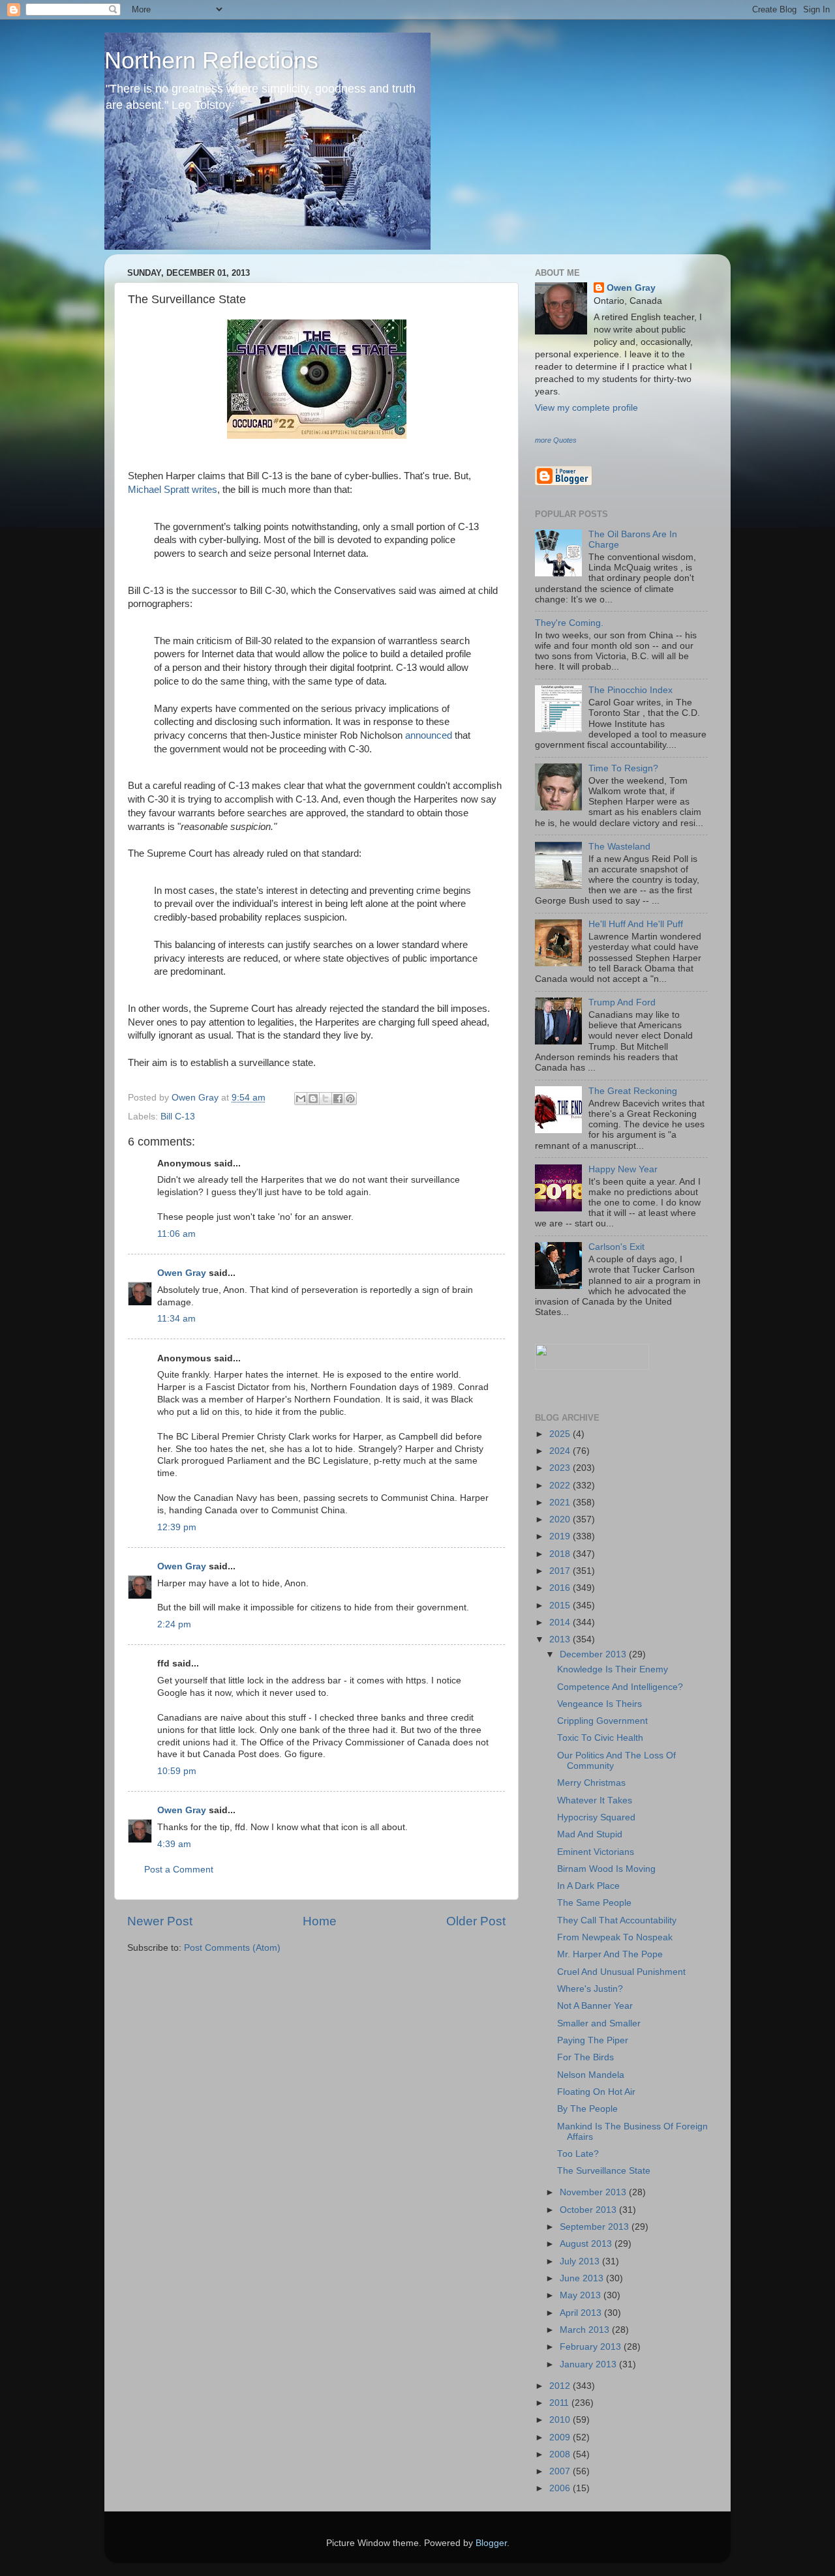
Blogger (491, 2543)
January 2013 (589, 2364)
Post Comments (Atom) (232, 1948)
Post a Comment (179, 1870)
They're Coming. (569, 623)
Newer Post (160, 1921)
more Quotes (556, 440)
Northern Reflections (211, 60)
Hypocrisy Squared (596, 1817)
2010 (561, 2420)
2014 (561, 1622)
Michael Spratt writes (173, 490)
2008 (561, 2454)
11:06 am (176, 1234)
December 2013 (594, 1654)
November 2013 (594, 2192)
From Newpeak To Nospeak (615, 1937)
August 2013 (587, 2244)
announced (429, 735)
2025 (561, 1434)
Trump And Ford (622, 1002)
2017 (561, 1571)
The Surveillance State (604, 2171)
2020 (561, 1519)
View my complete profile (586, 408)
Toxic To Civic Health (600, 1738)
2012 (561, 2386)
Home (320, 1921)
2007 (561, 2471)
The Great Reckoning (633, 1091)
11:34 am (176, 1319)
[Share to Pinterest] (350, 1099)
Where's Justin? (590, 1989)
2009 (561, 2437)
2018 (561, 1554)
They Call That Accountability (617, 1920)
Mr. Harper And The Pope (610, 1954)
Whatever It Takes (595, 1800)
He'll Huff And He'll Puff (636, 924)
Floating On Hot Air (596, 2092)
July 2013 (581, 2261)
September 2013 (596, 2227)
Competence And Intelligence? (620, 1687)
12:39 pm (177, 1527)
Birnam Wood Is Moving (606, 1869)
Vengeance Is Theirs (600, 1704)
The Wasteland (619, 847)
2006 (561, 2488)
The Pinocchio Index (630, 690)
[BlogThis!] (313, 1099)
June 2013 (583, 2278)
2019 (561, 1536)
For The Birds (585, 2057)
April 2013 (582, 2313)
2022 (561, 1486)
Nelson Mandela (591, 2075)
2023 (561, 1468)
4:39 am (174, 1844)
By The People (587, 2109)
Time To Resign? (623, 768)
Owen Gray (182, 1273)
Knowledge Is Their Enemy (613, 1669)
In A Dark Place (588, 1886)
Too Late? (578, 2154)
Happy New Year (623, 1169)
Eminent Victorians (596, 1852)
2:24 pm (174, 1624)
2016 (561, 1588)
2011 (560, 2403)
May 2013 (582, 2295)
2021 (561, 1503)
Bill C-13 (178, 1117)
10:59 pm (177, 1771)
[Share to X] (326, 1099)
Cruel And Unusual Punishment (621, 1972)
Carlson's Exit (616, 1247)
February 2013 (592, 2347)
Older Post (476, 1921)
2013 (561, 1639)
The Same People (594, 1903)
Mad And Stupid (590, 1834)
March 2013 (586, 2330)
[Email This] (301, 1099)
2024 (561, 1451)
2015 (561, 1606)
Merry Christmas (591, 1783)
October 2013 (589, 2210)
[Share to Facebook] (338, 1099)
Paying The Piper (593, 2040)
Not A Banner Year (595, 2006)
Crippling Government (602, 1721)
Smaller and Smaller (599, 2023)
